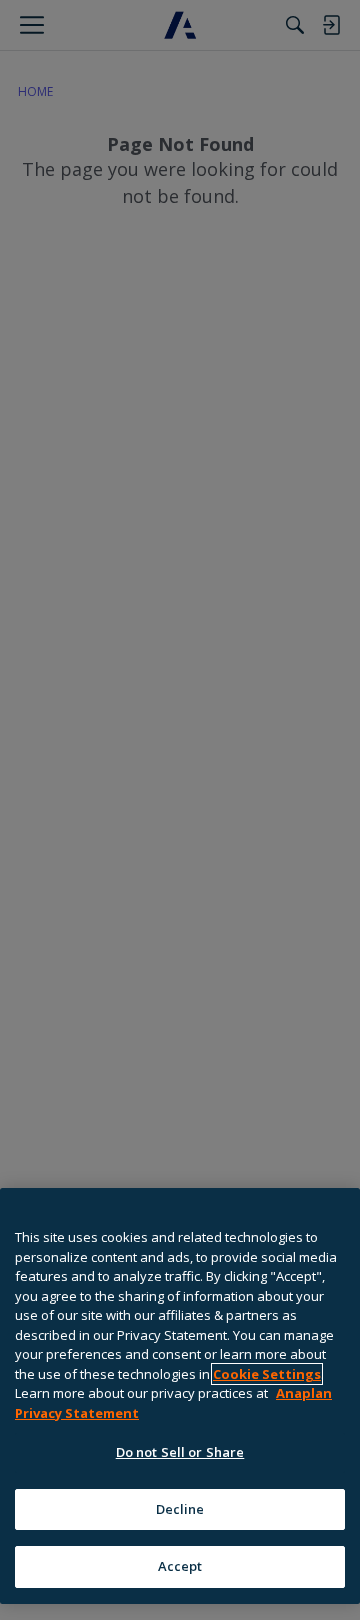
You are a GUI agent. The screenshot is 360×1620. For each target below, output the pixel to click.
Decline (180, 1509)
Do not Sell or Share (180, 1452)
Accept (180, 1566)
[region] (180, 1396)
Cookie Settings (267, 1374)
